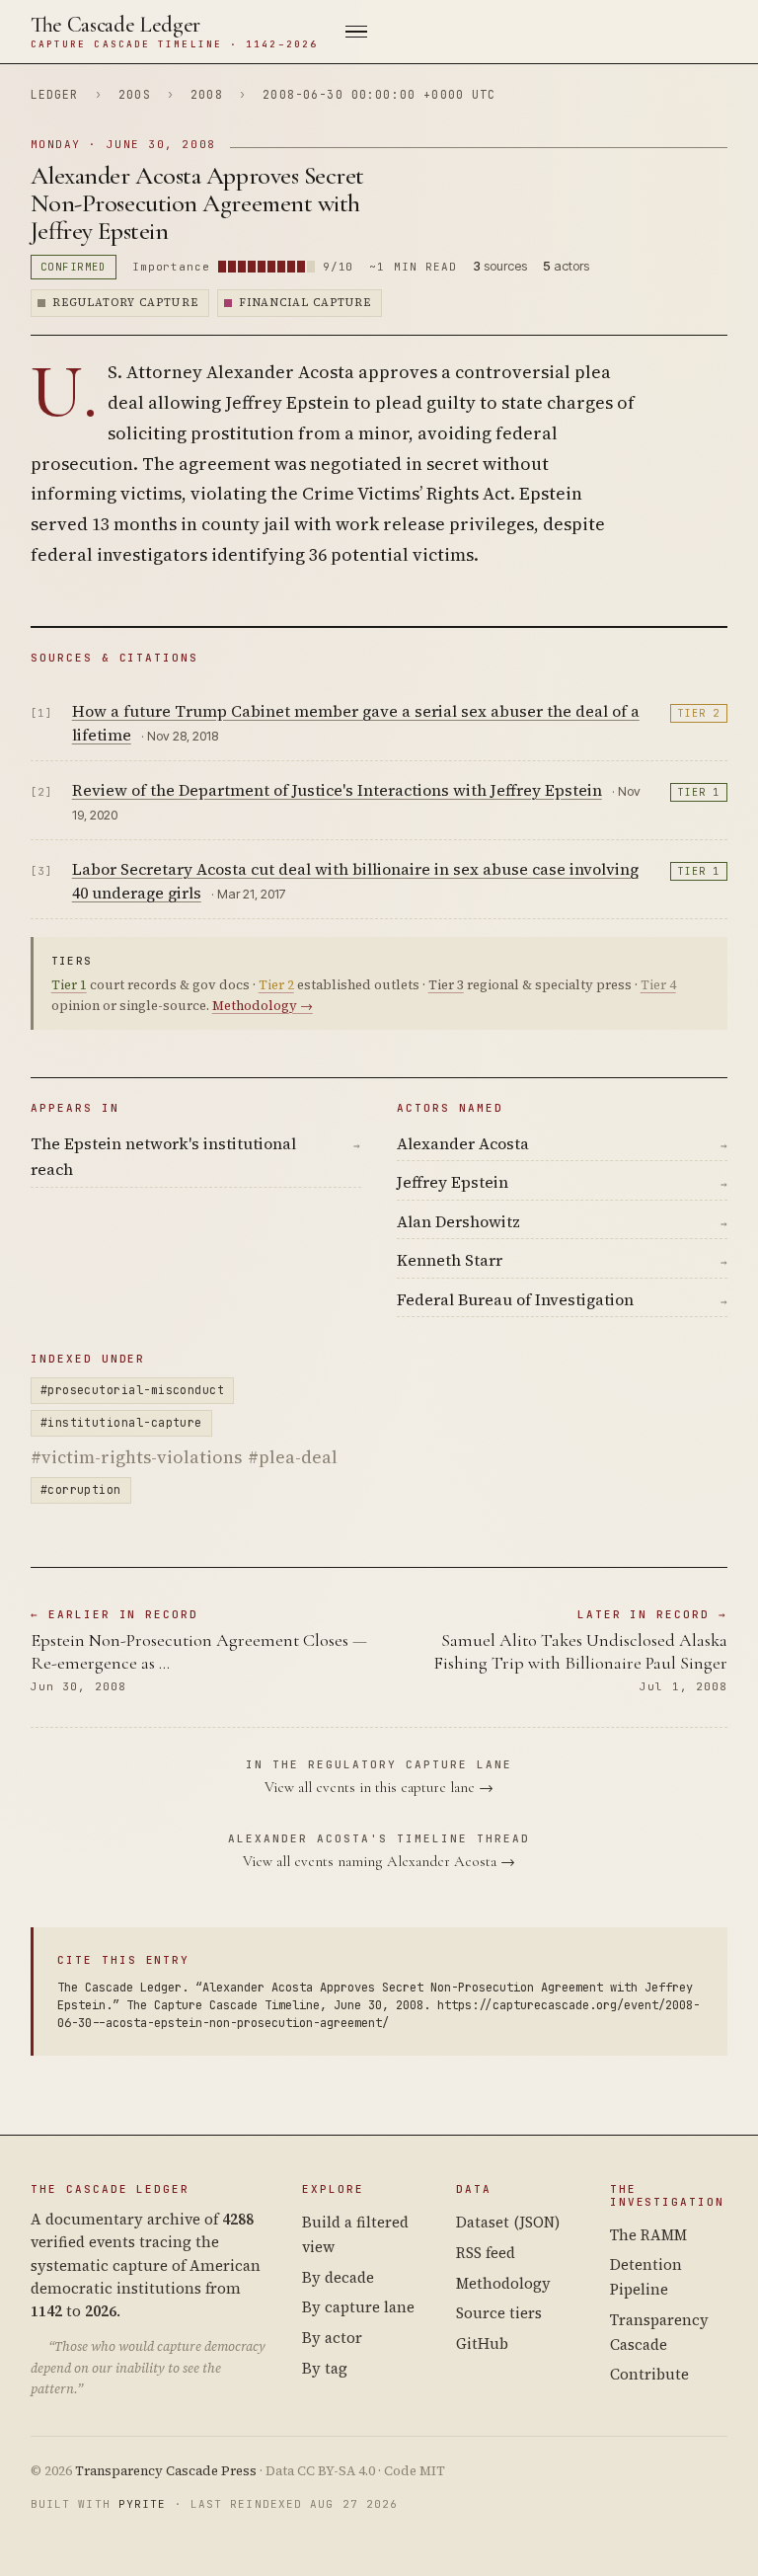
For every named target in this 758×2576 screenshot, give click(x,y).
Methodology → (263, 1006)
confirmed (74, 267)
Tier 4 (658, 985)
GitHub (482, 2343)
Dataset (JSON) (508, 2222)
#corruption (81, 1489)
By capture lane (358, 2307)
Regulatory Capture (125, 303)
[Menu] (523, 32)
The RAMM (648, 2235)
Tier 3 (446, 985)
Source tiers (499, 2313)
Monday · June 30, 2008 (123, 144)
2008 (207, 94)
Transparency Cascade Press (166, 2471)
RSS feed (486, 2253)
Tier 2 (699, 713)
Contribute (649, 2374)
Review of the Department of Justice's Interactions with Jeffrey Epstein (337, 790)
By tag (325, 2368)
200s (135, 94)
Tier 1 (699, 792)
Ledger (55, 94)
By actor (332, 2338)
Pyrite (143, 2504)
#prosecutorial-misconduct (133, 1390)
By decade (338, 2277)
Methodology (503, 2283)
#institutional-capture (121, 1422)
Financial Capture (305, 303)
